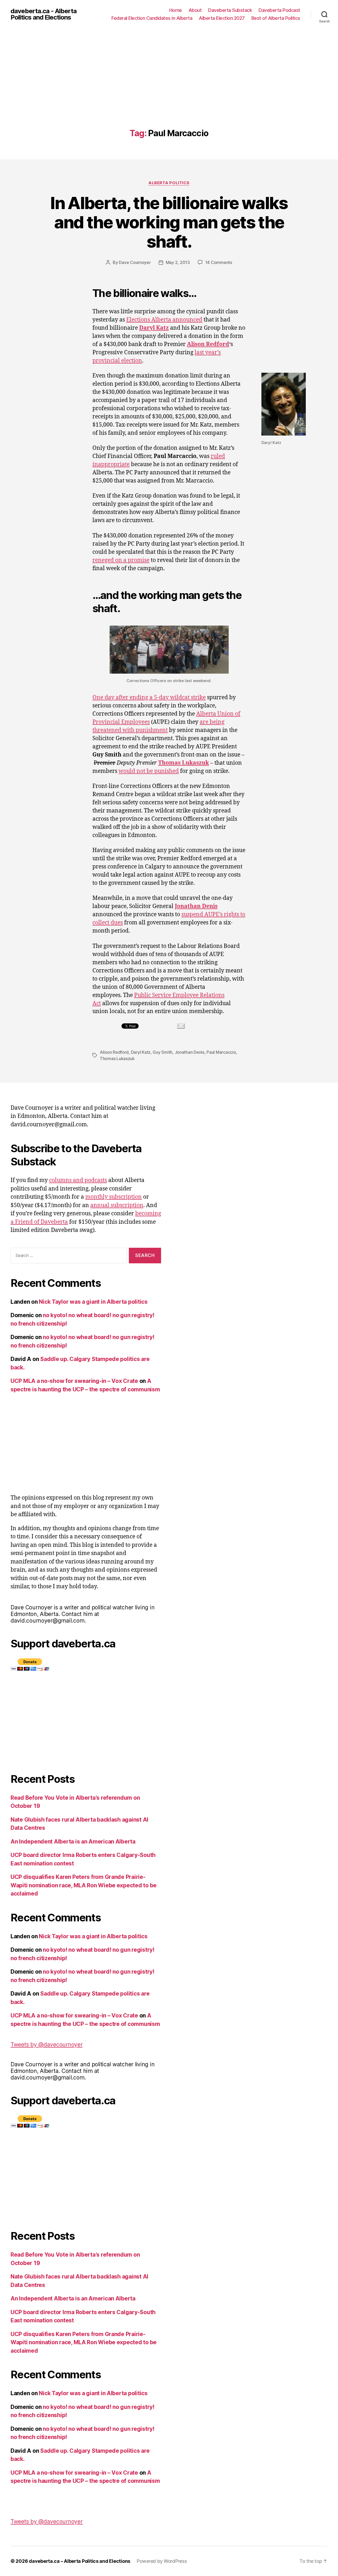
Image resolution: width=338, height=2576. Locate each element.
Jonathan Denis (190, 1052)
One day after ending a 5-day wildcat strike (149, 698)
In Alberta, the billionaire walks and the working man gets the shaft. (169, 222)
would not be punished (149, 771)
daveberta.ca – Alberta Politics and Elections (79, 2561)
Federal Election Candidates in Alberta (152, 18)
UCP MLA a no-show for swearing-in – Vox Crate (74, 1381)
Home (176, 10)
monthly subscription (114, 1197)
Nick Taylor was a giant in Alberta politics (93, 1302)
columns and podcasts (78, 1180)
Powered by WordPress (162, 2561)
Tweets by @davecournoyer (47, 2045)
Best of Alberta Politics (276, 18)
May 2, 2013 (178, 262)
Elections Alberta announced (164, 320)
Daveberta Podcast (279, 10)
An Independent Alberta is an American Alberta (73, 1842)
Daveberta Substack (230, 10)
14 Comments (219, 262)
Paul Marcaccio (221, 1052)
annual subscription (117, 1205)
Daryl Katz (141, 1052)
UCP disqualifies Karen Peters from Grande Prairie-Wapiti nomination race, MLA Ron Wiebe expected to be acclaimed (84, 1885)
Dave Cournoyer (135, 262)
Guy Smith (163, 1052)
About (195, 10)
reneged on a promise (121, 560)
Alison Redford (114, 1052)
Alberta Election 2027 (222, 18)
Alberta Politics (169, 183)
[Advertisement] (169, 89)
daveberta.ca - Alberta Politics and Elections (44, 14)
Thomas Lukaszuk (117, 1058)
